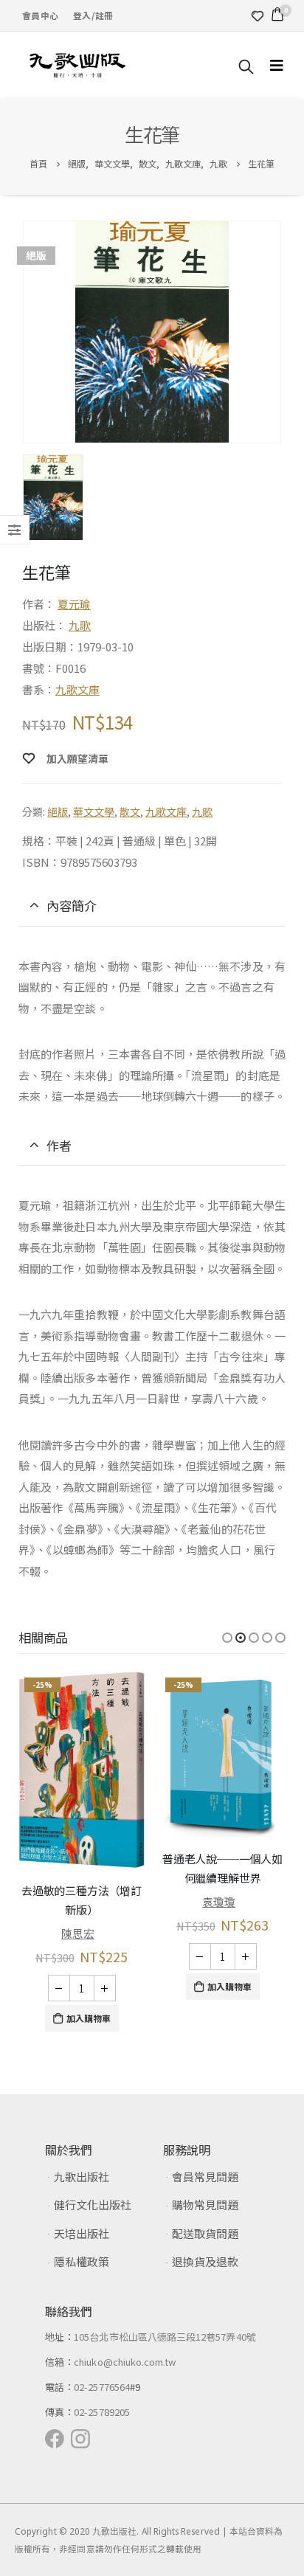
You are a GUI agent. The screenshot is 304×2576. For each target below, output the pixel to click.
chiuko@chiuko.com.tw (125, 2362)
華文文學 (94, 811)
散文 (130, 811)
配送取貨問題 (205, 2233)
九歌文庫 (77, 689)
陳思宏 (78, 1933)
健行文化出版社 (93, 2205)
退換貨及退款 (205, 2261)
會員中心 (40, 15)
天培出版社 (82, 2233)
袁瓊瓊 (219, 1901)
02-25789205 (102, 2412)
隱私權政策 (82, 2261)
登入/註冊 (93, 15)
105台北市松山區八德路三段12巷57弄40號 (165, 2337)
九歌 (80, 625)
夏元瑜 (74, 604)
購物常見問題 (205, 2205)
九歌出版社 (82, 2177)
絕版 (58, 811)
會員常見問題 (205, 2177)
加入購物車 (89, 2018)
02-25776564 (102, 2387)
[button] (227, 1638)
